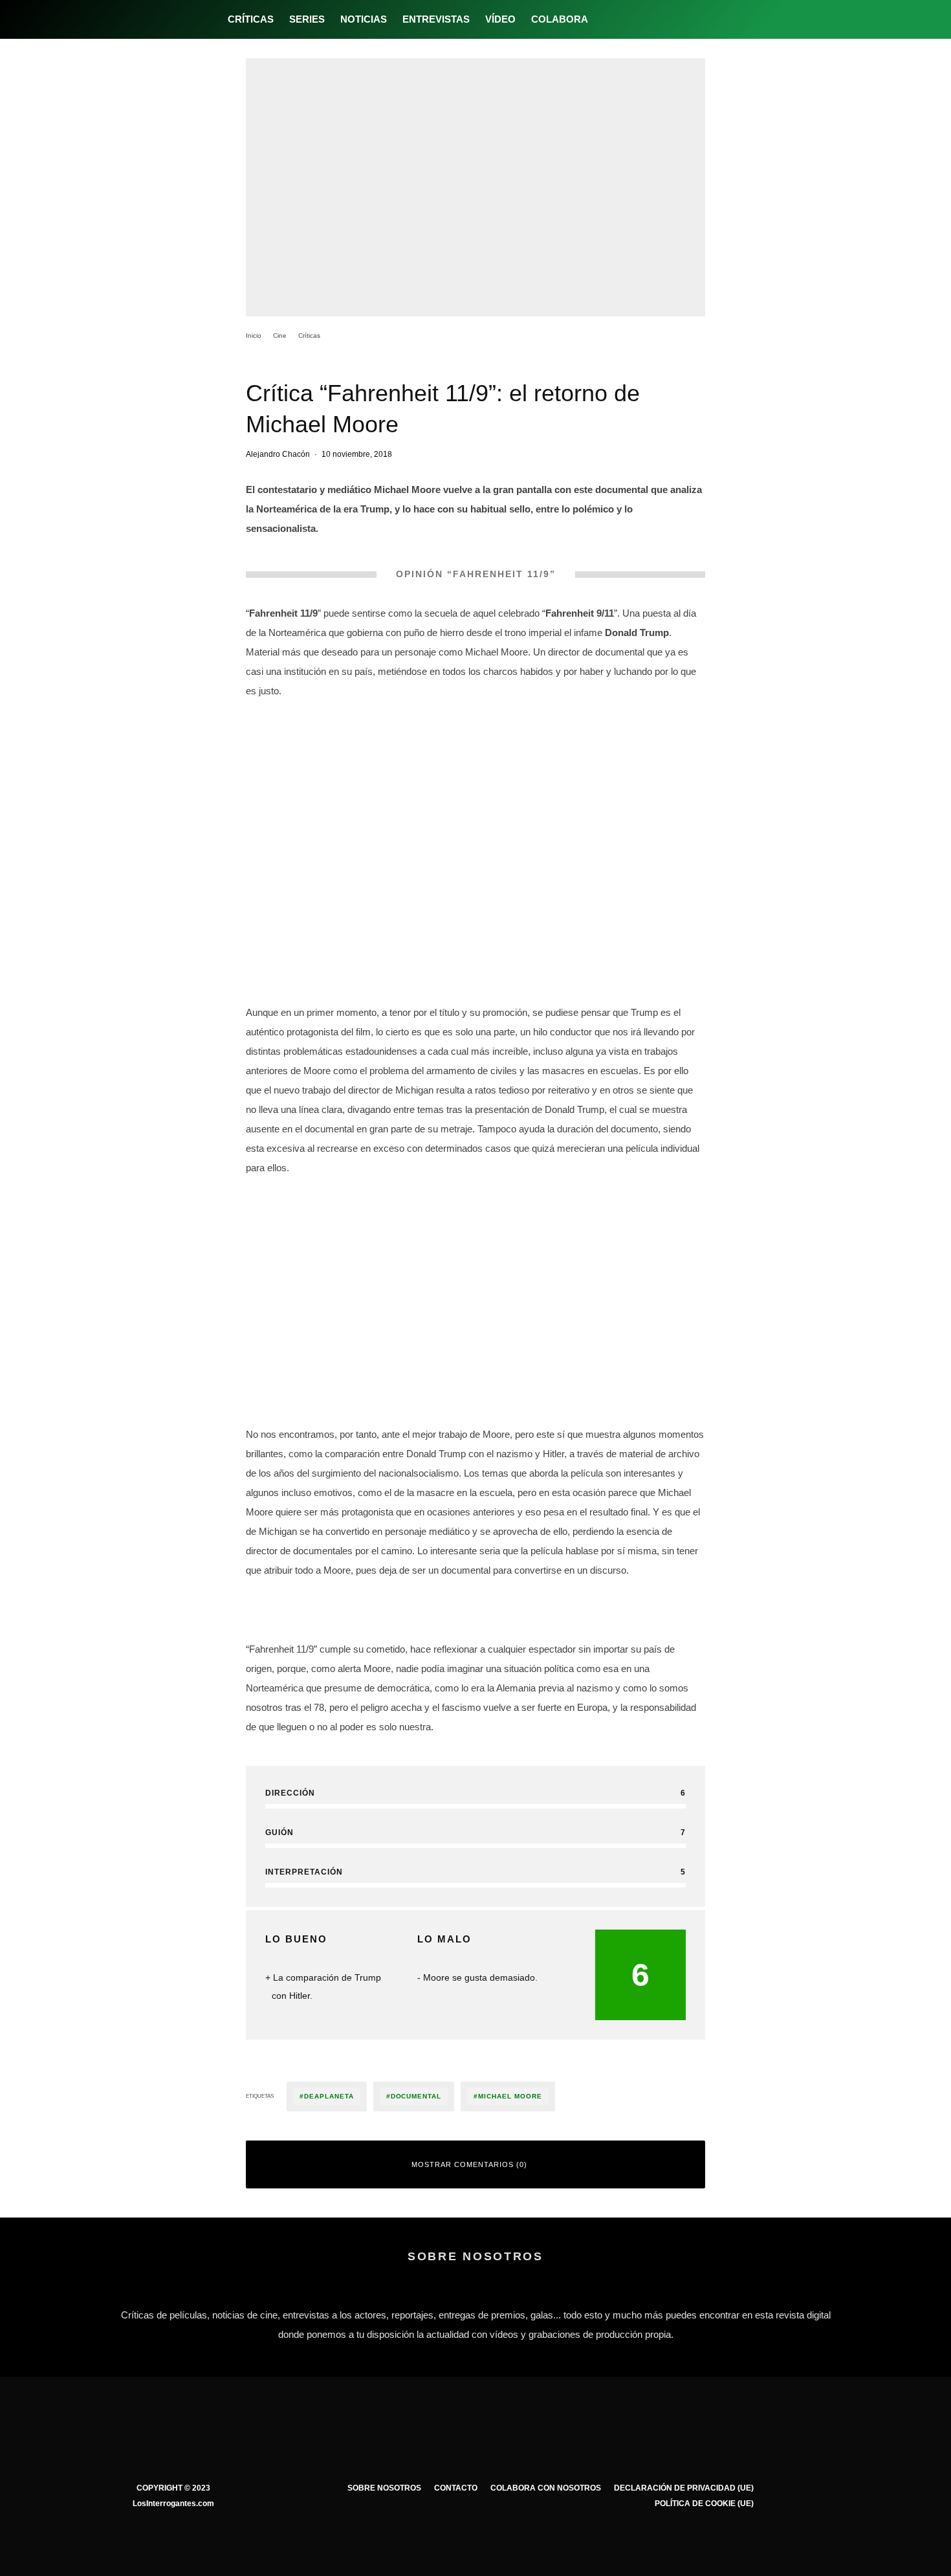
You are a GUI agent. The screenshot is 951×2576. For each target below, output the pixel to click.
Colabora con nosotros (546, 2488)
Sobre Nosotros (384, 2488)
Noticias (364, 19)
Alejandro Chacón (278, 454)
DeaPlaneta (329, 2096)
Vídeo (500, 19)
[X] (628, 19)
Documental (416, 2096)
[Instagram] (649, 19)
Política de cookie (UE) (704, 2504)
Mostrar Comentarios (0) (469, 2164)
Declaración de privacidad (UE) (684, 2488)
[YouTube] (671, 19)
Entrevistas (436, 19)
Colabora (560, 19)
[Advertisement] (475, 1278)
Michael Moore (510, 2096)
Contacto (456, 2488)
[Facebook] (607, 19)
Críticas (251, 19)
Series (307, 19)
